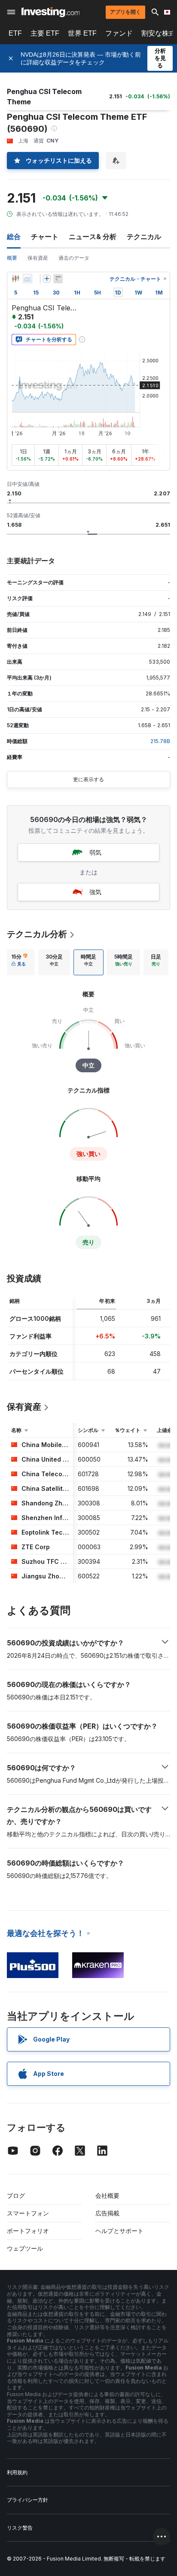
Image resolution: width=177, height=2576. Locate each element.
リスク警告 (20, 2528)
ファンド (119, 33)
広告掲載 (107, 2213)
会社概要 (107, 2195)
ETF (15, 33)
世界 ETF (82, 33)
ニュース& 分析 (93, 237)
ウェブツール (25, 2248)
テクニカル (144, 237)
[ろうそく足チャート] (15, 279)
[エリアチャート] (27, 279)
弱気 (95, 852)
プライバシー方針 (27, 2500)
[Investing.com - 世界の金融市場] (50, 12)
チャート (45, 237)
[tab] (19, 962)
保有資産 (38, 258)
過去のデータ (74, 258)
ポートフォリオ (28, 2231)
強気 (95, 892)
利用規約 (17, 2472)
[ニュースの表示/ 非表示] (58, 279)
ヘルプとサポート (119, 2231)
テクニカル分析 (37, 934)
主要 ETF (45, 33)
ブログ (16, 2195)
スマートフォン (28, 2213)
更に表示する (88, 779)
